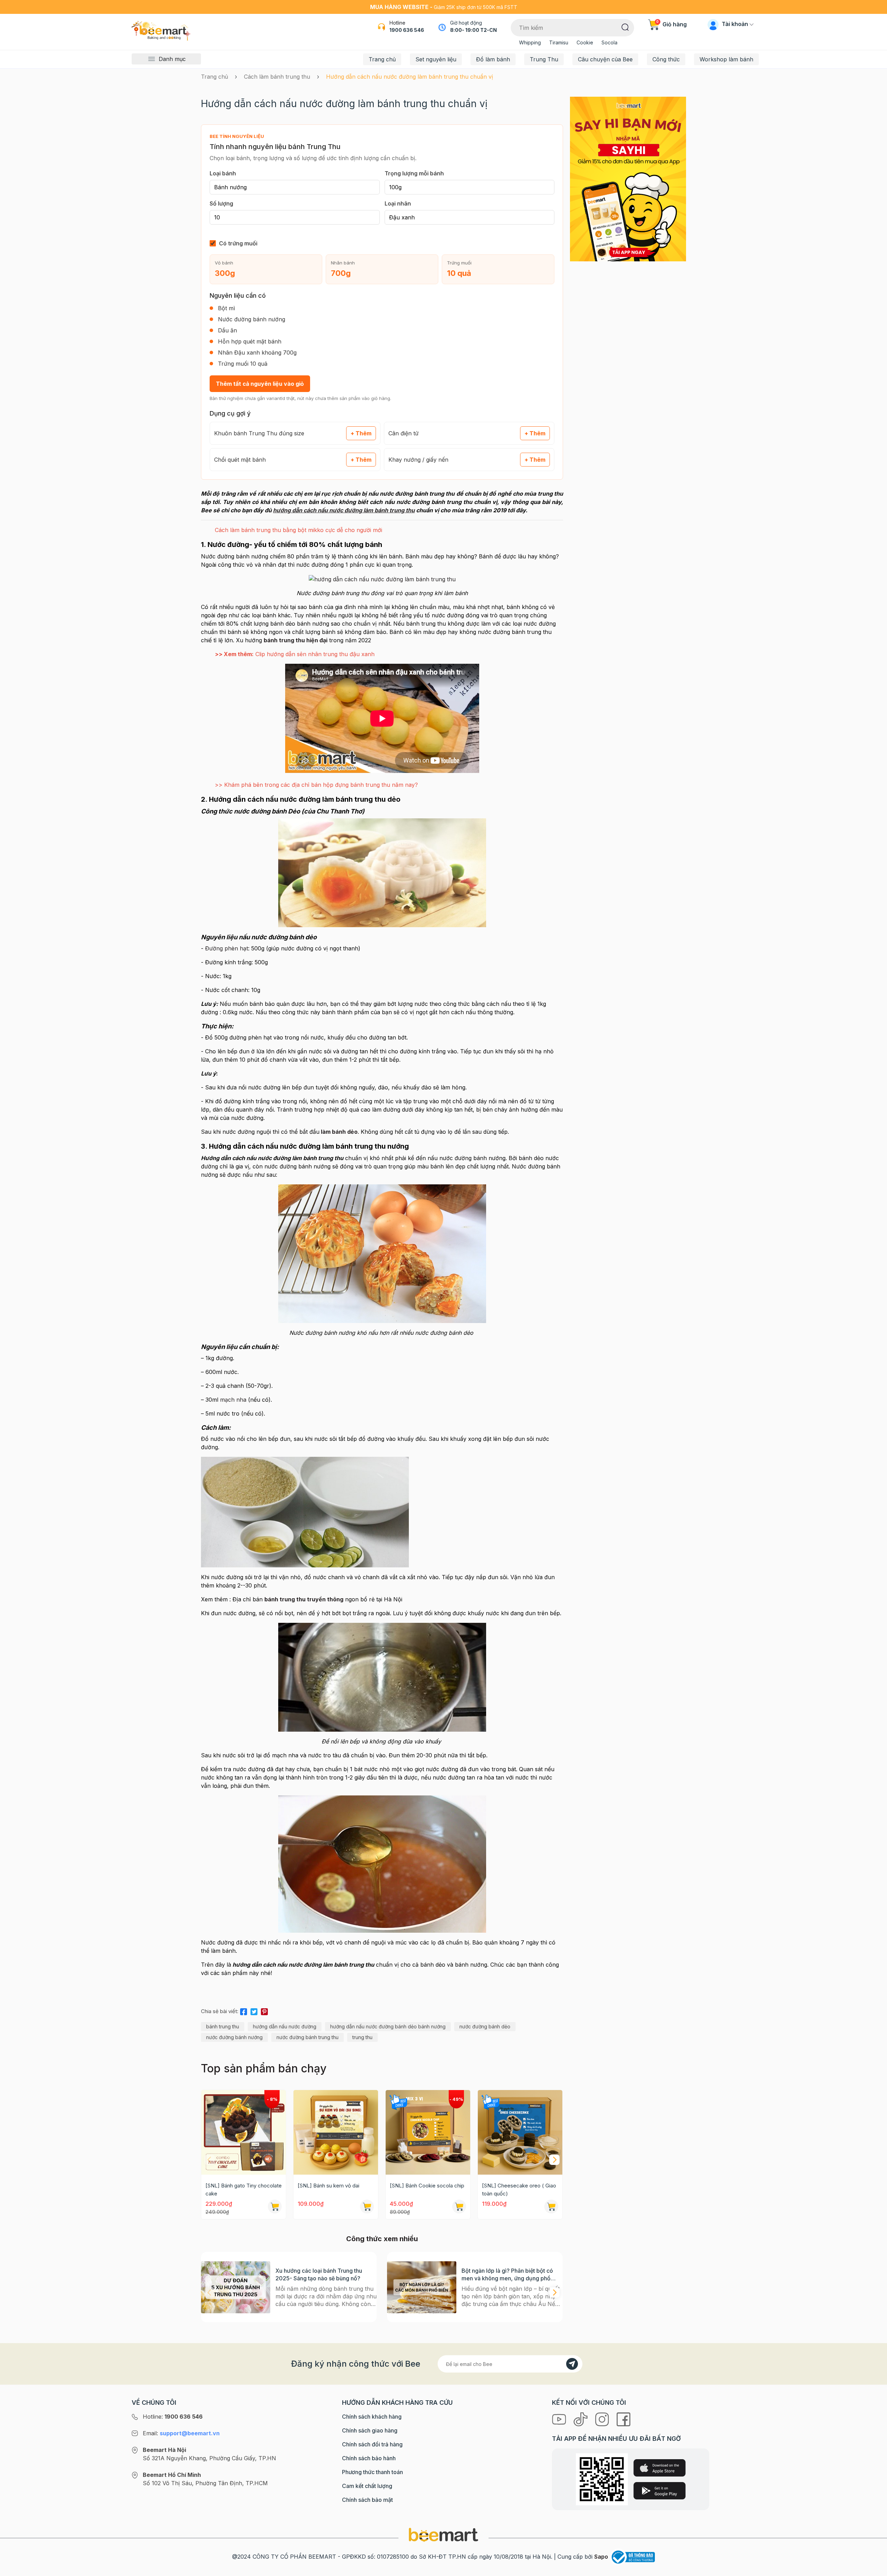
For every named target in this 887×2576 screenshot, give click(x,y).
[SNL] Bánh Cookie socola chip (427, 2186)
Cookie (585, 42)
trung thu (362, 2037)
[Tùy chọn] (459, 2207)
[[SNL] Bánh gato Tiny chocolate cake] (244, 2132)
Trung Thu (544, 59)
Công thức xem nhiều (382, 2239)
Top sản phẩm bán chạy (264, 2068)
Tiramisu (559, 42)
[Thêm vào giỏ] (275, 2207)
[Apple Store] (660, 2468)
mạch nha (233, 1400)
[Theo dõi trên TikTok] (581, 2419)
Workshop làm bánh (726, 59)
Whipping (530, 42)
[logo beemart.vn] (443, 2534)
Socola (609, 42)
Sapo (601, 2557)
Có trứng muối (238, 243)
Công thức (666, 59)
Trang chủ (382, 59)
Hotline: (173, 2417)
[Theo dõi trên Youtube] (560, 2419)
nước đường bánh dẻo (485, 2026)
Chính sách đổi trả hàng (372, 2444)
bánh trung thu (223, 2026)
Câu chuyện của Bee (605, 59)
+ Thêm (361, 433)
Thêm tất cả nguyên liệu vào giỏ (260, 384)
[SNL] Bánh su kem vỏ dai (328, 2186)
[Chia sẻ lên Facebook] (244, 2010)
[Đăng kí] (572, 2364)
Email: (181, 2433)
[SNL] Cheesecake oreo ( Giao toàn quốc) (519, 2190)
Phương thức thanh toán (372, 2472)
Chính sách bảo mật (367, 2500)
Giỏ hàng (671, 24)
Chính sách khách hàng (372, 2417)
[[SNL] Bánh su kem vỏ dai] (336, 2132)
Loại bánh (223, 173)
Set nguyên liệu (436, 59)
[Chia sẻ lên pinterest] (264, 2010)
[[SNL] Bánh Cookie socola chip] (428, 2132)
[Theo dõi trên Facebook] (623, 2419)
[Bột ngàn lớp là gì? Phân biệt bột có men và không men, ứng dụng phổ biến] (422, 2287)
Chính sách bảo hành (369, 2458)
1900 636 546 (407, 30)
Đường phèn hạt (227, 948)
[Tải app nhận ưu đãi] (628, 179)
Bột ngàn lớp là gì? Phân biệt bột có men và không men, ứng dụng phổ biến (507, 2275)
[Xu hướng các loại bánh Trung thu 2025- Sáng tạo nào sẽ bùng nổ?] (236, 2287)
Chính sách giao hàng (370, 2430)
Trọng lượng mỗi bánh (414, 173)
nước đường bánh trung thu (308, 2037)
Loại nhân (398, 203)
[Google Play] (660, 2491)
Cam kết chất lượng (367, 2486)
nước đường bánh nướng (234, 2037)
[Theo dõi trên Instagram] (603, 2419)
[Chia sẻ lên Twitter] (254, 2010)
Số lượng (221, 203)
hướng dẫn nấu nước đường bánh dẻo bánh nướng (388, 2026)
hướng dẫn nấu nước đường (285, 2026)
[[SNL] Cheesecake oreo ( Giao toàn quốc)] (520, 2132)
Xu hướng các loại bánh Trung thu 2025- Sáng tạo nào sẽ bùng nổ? (319, 2274)
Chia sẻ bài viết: (220, 2011)
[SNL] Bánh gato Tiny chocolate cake (244, 2190)
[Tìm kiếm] (625, 27)
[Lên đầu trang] (874, 2569)
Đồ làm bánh (493, 59)
